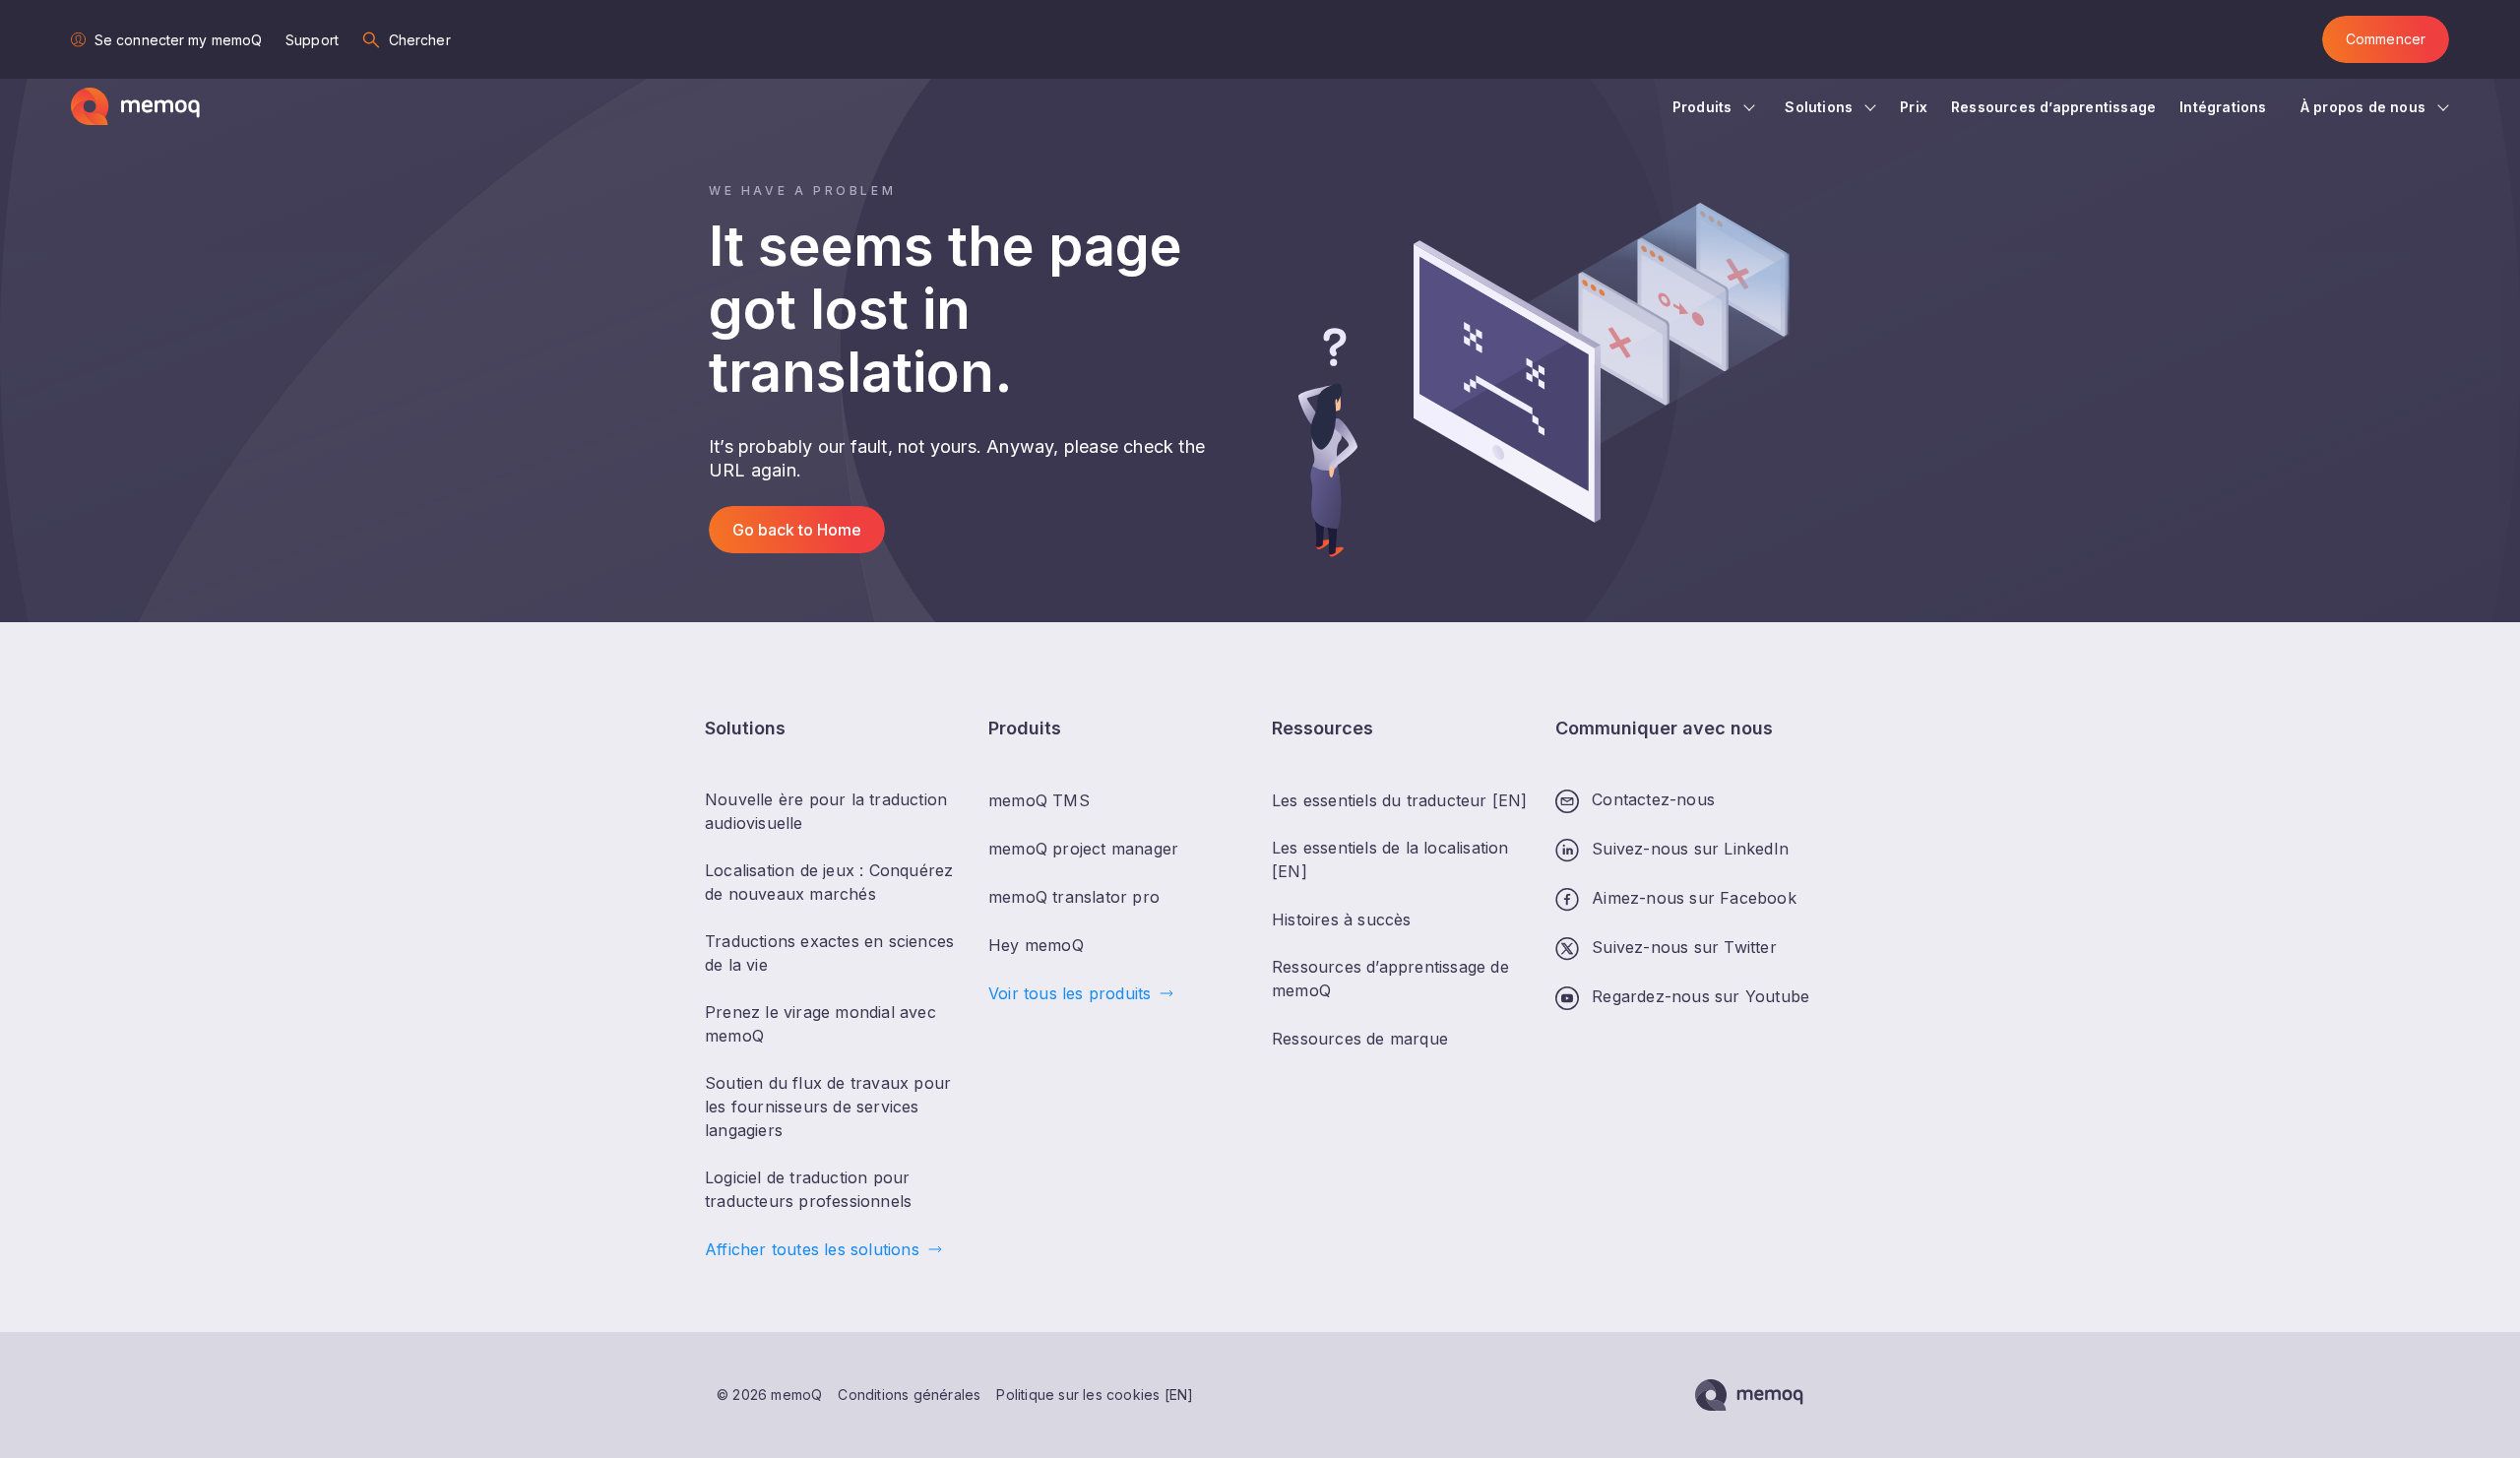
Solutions (1819, 107)
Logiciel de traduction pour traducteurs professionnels (808, 1189)
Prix (1914, 107)
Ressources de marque (1360, 1039)
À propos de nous (2363, 107)
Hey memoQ (1036, 945)
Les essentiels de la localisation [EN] (1390, 859)
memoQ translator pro (1074, 897)
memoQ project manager (1083, 849)
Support (312, 40)
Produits (1702, 107)
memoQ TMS (1039, 800)
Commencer (2386, 39)
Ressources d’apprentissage (2053, 107)
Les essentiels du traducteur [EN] (1400, 800)
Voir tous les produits (1070, 993)
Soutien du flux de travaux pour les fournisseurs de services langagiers (828, 1107)
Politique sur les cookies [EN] (1095, 1395)
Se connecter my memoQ (178, 40)
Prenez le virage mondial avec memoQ (820, 1024)
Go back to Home (797, 530)
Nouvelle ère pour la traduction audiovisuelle (826, 811)
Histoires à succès (1342, 919)
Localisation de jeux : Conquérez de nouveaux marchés (829, 882)
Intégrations (2225, 107)
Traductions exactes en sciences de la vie (829, 953)
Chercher (420, 40)
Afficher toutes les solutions (812, 1249)
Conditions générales (909, 1395)
